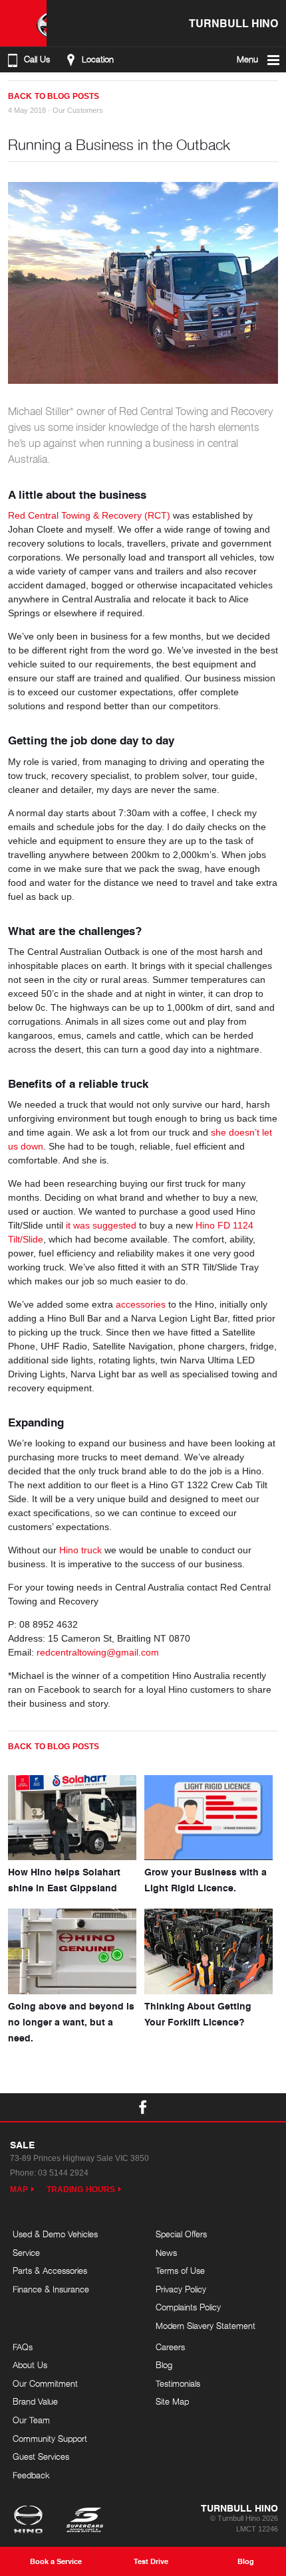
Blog (164, 2365)
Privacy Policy (181, 2289)
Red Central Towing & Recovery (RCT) (89, 515)
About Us (30, 2365)
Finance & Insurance (51, 2289)
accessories (141, 1304)
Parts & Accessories (50, 2271)
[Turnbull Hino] (23, 23)
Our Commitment (45, 2383)
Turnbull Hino (233, 23)
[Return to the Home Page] (31, 2521)
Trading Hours (81, 2190)
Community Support (50, 2439)
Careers (170, 2347)
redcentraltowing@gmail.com (98, 1652)
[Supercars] (84, 2521)
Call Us (37, 59)
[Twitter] (27, 91)
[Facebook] (13, 91)
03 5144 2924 (63, 2173)
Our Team (31, 2420)
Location (98, 59)
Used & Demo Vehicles (55, 2234)
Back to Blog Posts (54, 96)
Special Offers (181, 2234)
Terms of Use (180, 2271)
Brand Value (35, 2401)
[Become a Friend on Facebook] (143, 2107)
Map (19, 2190)
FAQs (23, 2347)
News (166, 2253)
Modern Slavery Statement (206, 2326)
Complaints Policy (188, 2307)
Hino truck (80, 1550)
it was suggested (101, 1225)
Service (26, 2253)
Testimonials (178, 2383)
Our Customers (78, 110)
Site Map (172, 2401)
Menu (247, 59)
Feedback (31, 2475)
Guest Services (41, 2456)
